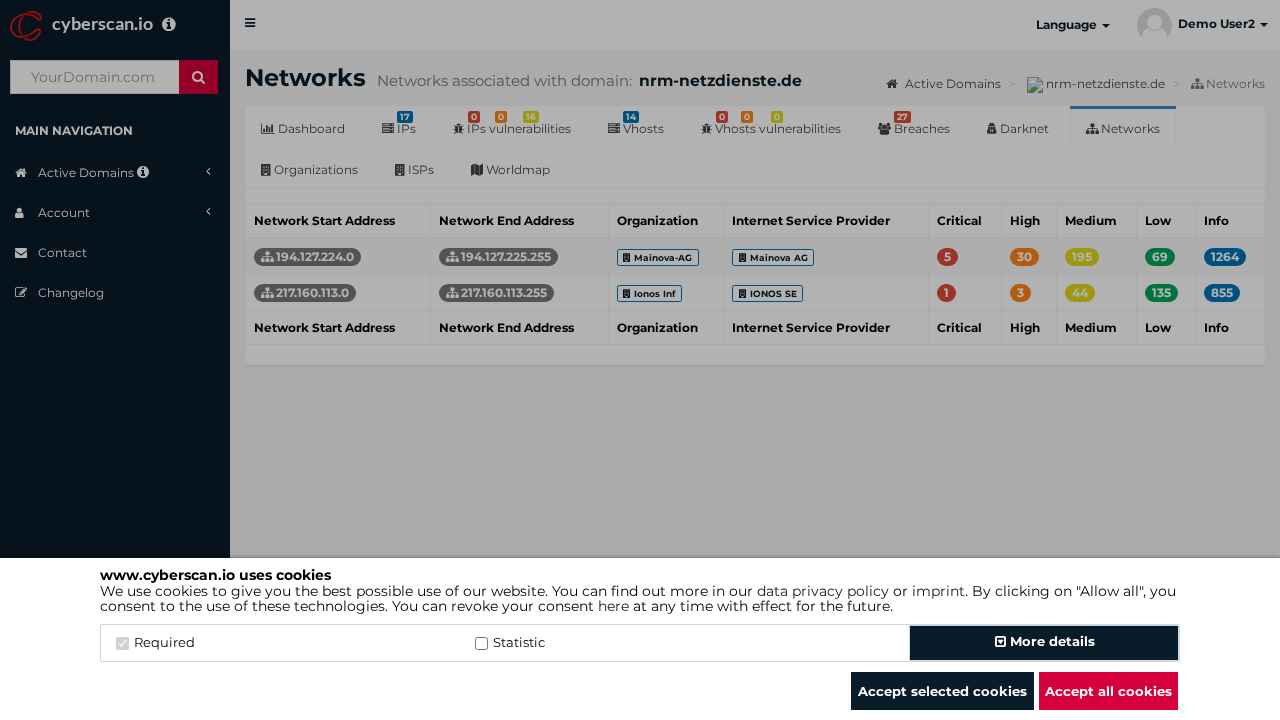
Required (164, 642)
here (613, 606)
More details (1050, 641)
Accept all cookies (1108, 691)
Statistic (519, 642)
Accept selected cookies (942, 691)
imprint (938, 591)
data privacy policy (823, 591)
